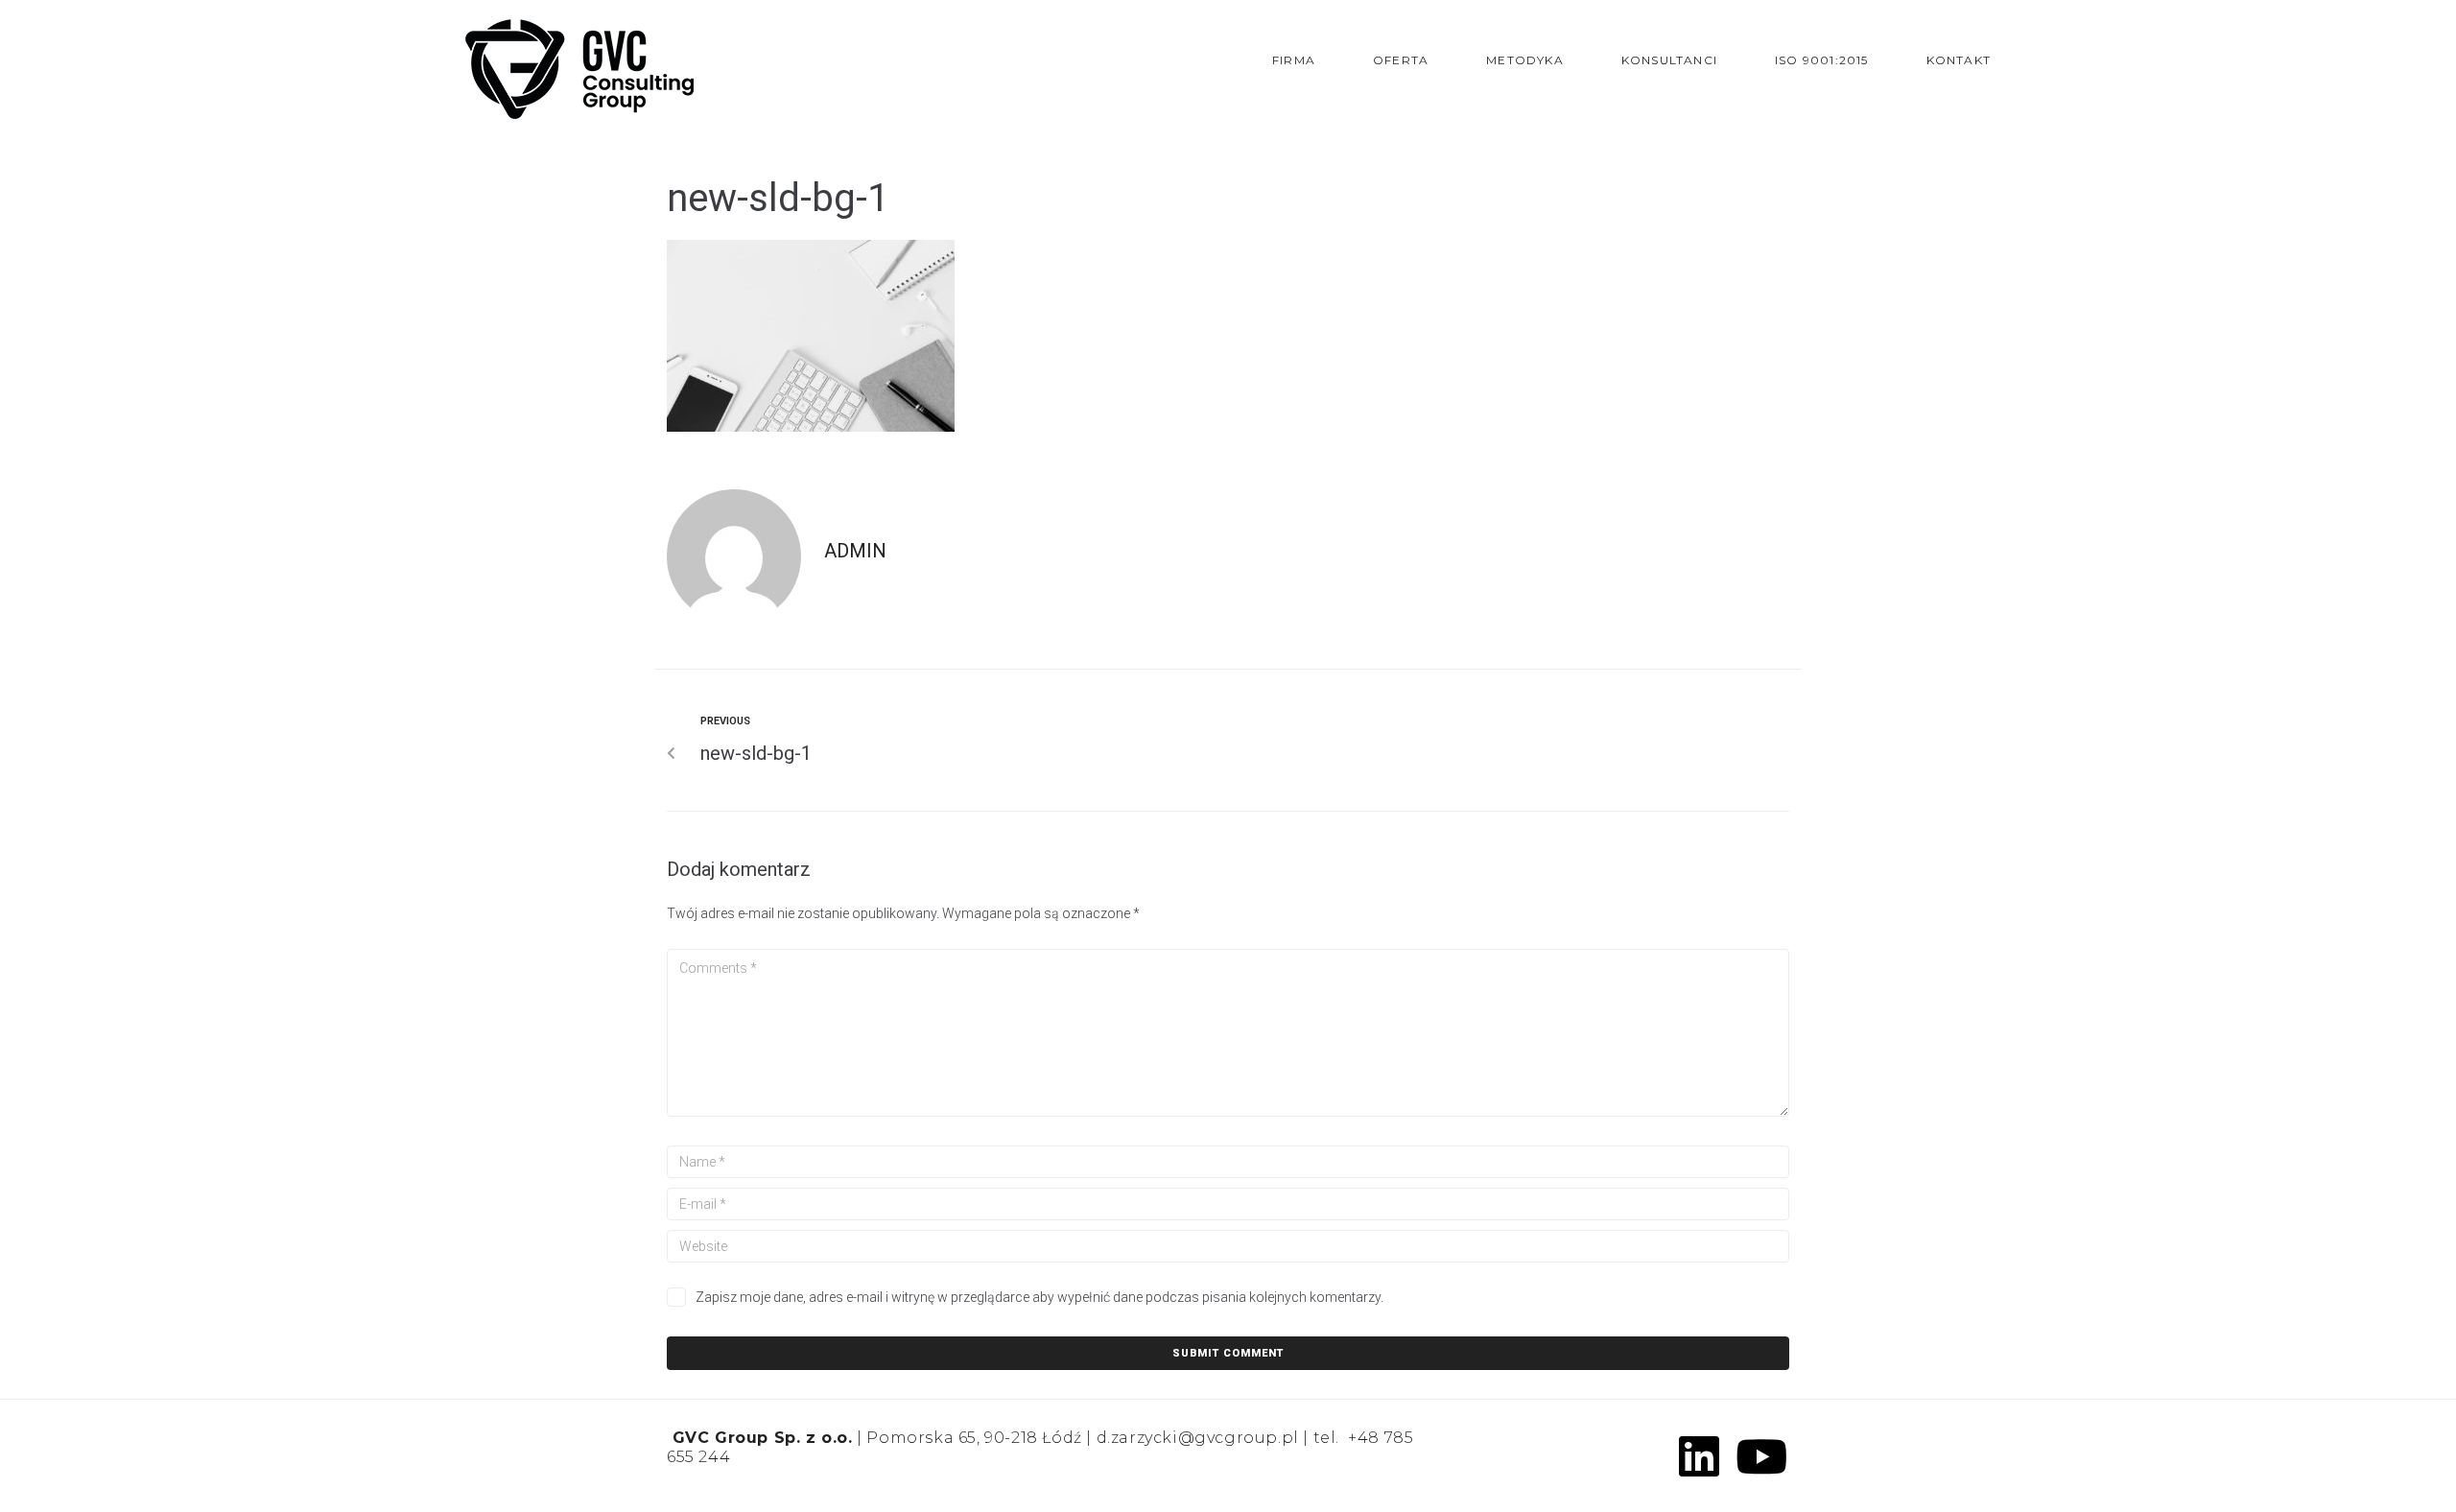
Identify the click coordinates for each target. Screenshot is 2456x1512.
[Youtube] (1761, 1456)
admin (855, 551)
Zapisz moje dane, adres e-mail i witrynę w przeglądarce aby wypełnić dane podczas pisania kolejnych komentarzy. (1039, 1297)
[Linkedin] (1699, 1456)
